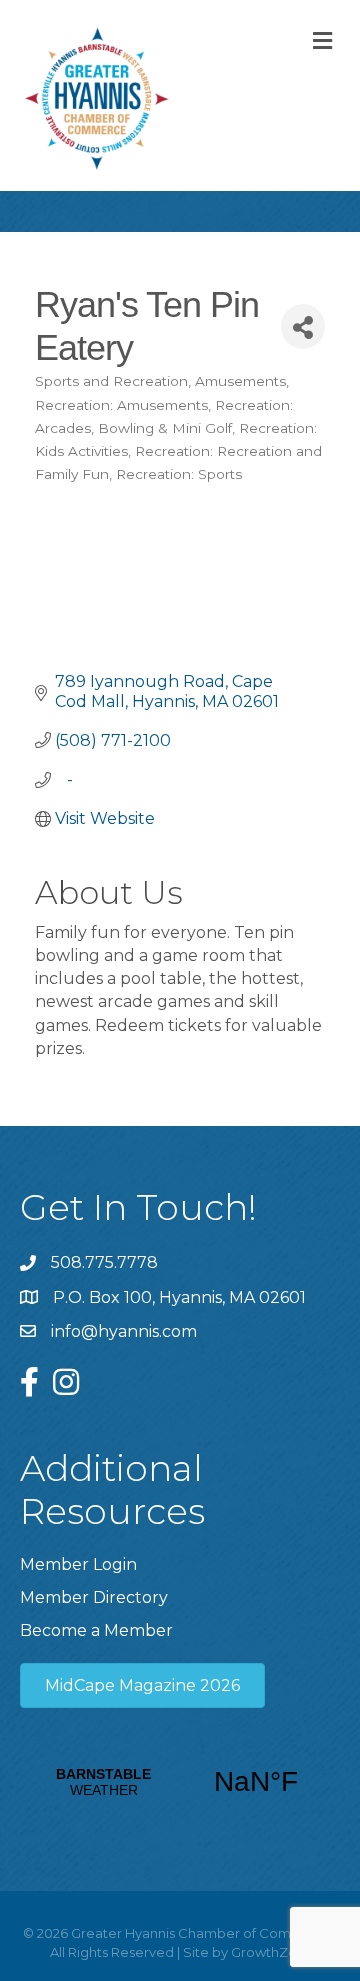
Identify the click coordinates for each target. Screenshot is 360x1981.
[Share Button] (303, 326)
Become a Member (96, 1630)
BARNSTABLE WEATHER (180, 1782)
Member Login (78, 1564)
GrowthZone (272, 1952)
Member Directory (94, 1597)
